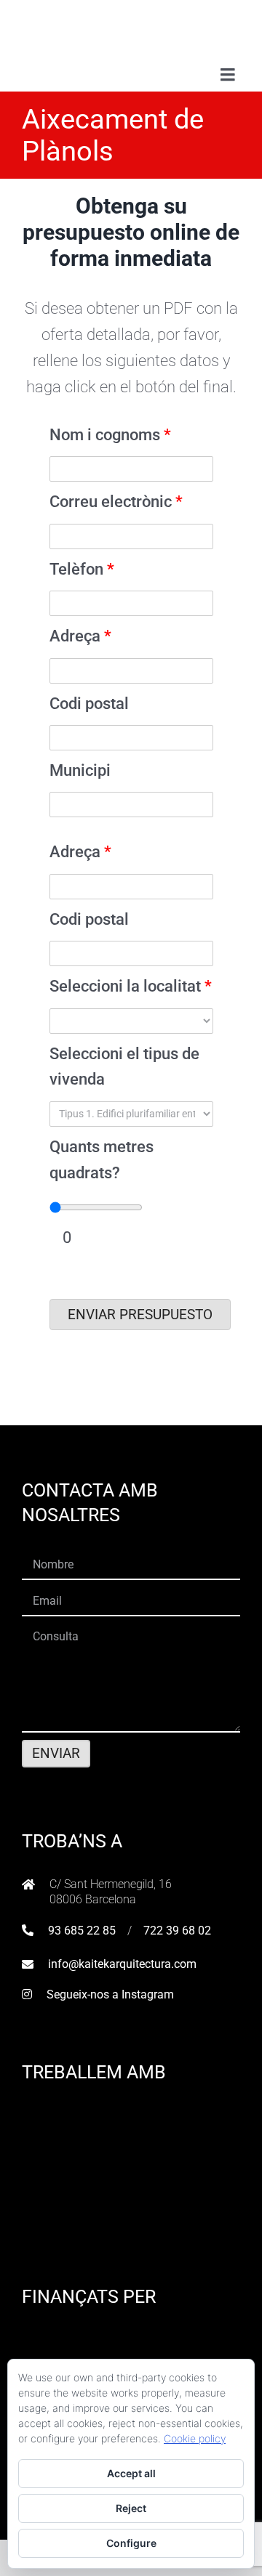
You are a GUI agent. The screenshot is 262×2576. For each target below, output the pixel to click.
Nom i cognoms (110, 434)
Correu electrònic (116, 501)
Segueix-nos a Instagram (110, 1994)
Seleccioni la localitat (131, 986)
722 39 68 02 (177, 1931)
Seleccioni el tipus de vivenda (124, 1066)
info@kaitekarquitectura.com (122, 1964)
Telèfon (82, 569)
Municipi (80, 770)
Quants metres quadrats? (102, 1159)
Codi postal (89, 703)
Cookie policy (195, 2438)
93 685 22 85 (82, 1931)
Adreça (80, 636)
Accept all (131, 2473)
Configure (131, 2543)
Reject (131, 2508)
